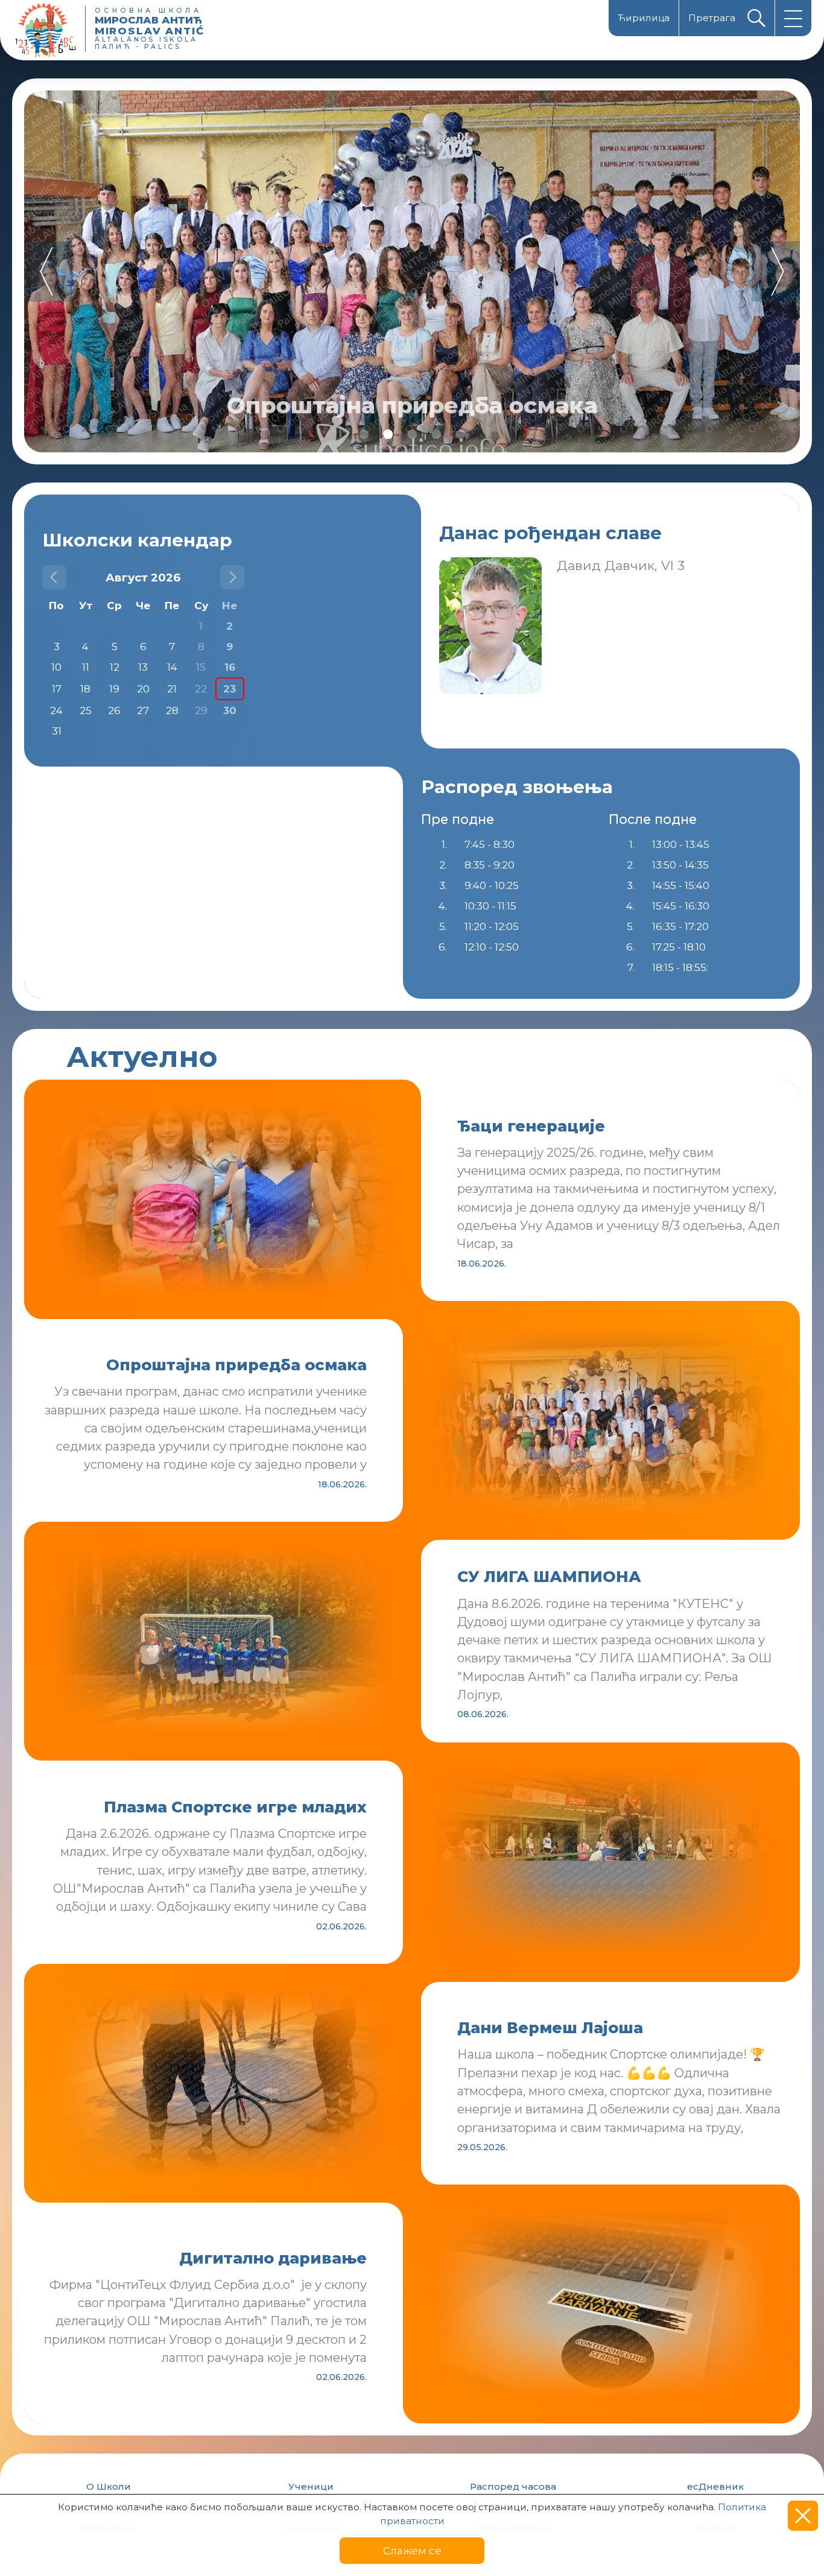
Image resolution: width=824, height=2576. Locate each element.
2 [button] (388, 434)
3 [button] (412, 434)
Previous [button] (48, 271)
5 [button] (460, 434)
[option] (412, 271)
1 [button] (364, 434)
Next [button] (776, 271)
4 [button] (436, 434)
